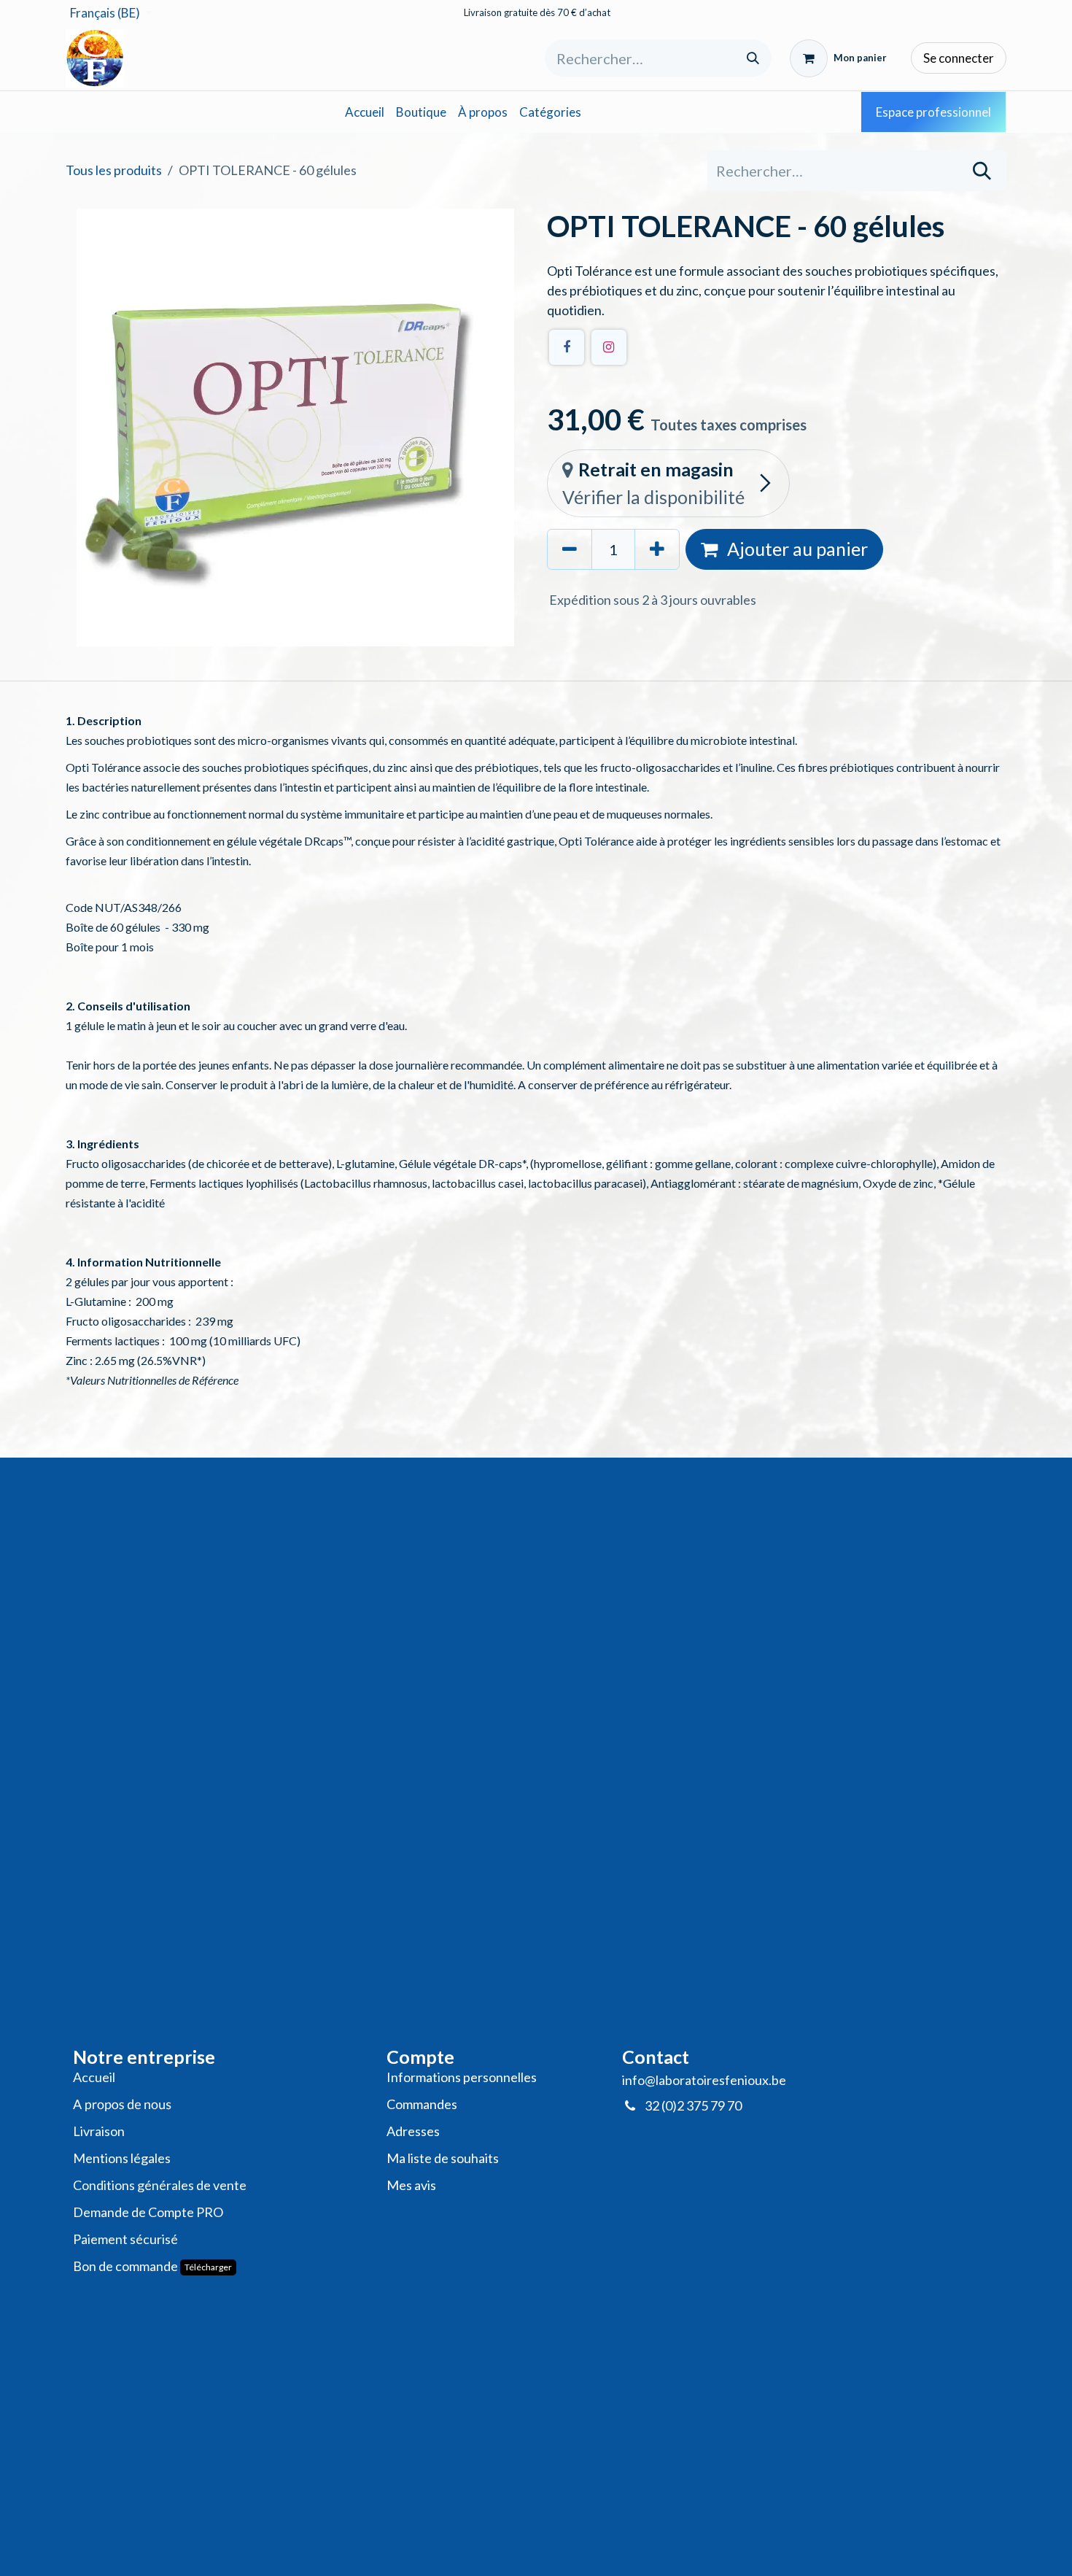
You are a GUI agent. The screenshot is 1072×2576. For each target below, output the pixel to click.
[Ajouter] (657, 549)
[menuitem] (365, 112)
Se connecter (959, 58)
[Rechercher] (753, 58)
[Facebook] (567, 347)
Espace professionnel (933, 112)
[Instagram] (609, 347)
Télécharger (208, 2267)
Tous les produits (114, 170)
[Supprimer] (570, 549)
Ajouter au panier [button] (796, 549)
